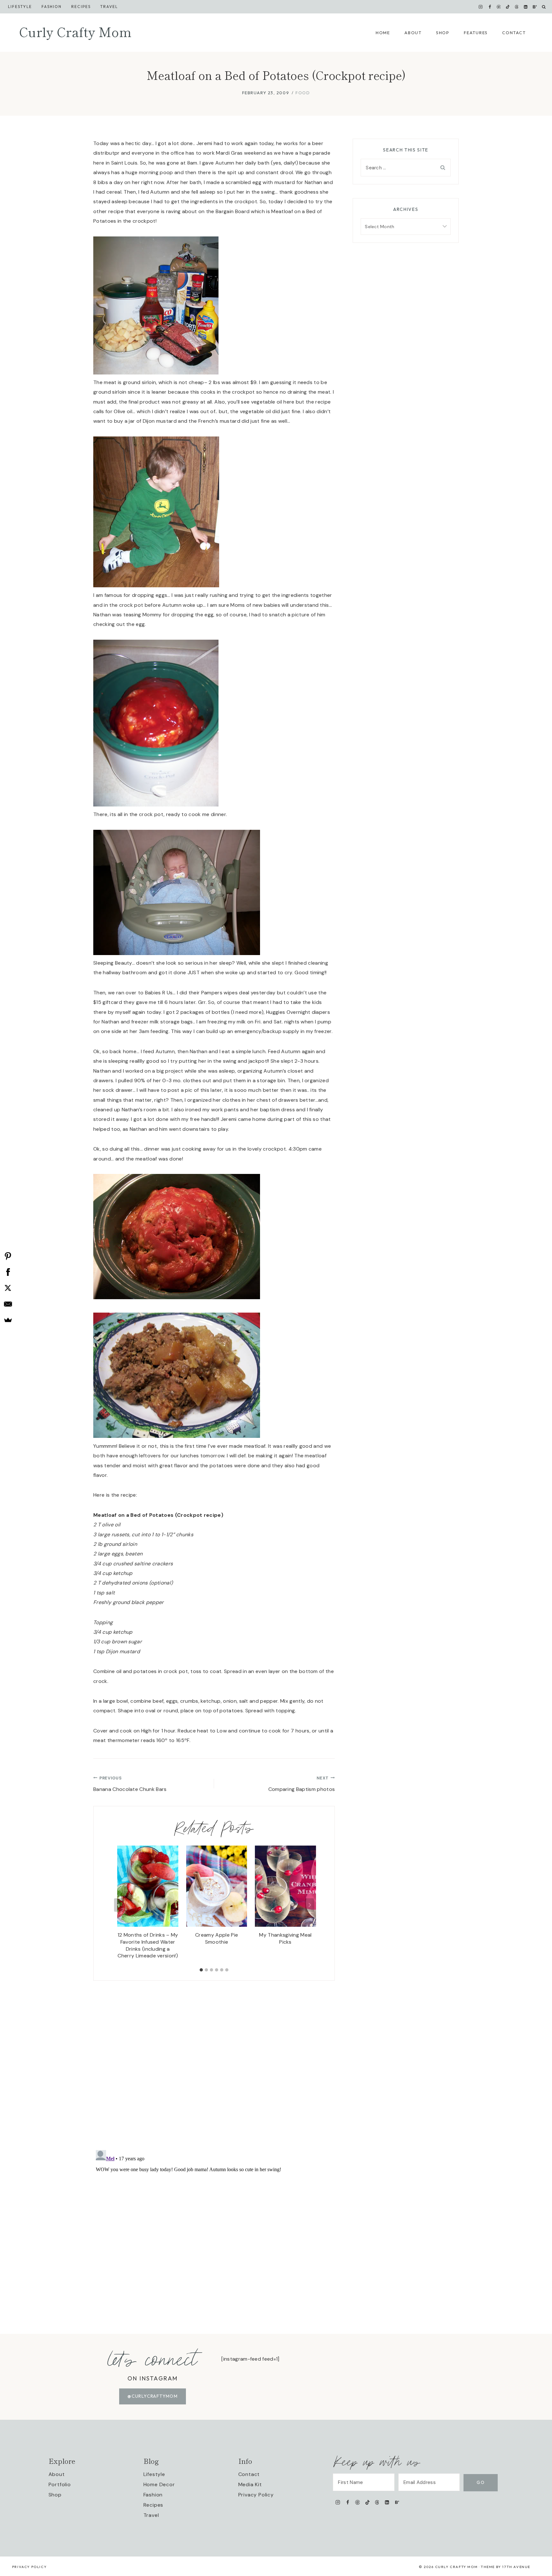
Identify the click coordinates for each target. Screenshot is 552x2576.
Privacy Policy (256, 2495)
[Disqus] (214, 2061)
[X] (8, 1288)
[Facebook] (490, 7)
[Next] (310, 1905)
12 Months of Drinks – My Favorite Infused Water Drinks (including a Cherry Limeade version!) (148, 1945)
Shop (443, 33)
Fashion (153, 2495)
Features (476, 33)
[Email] (8, 1304)
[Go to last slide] (119, 1905)
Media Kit (250, 2484)
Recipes (81, 7)
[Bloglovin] (535, 7)
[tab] (201, 1970)
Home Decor (159, 2484)
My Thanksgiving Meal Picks (285, 1938)
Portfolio (60, 2484)
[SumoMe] (8, 1320)
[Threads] (517, 7)
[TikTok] (508, 7)
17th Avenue (516, 2567)
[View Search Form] (544, 7)
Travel (109, 7)
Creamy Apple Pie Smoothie (217, 1938)
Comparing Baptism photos (302, 1784)
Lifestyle (20, 7)
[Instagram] (481, 7)
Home (383, 33)
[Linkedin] (526, 7)
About (413, 33)
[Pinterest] (499, 7)
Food (303, 93)
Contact (514, 33)
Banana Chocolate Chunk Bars (130, 1784)
